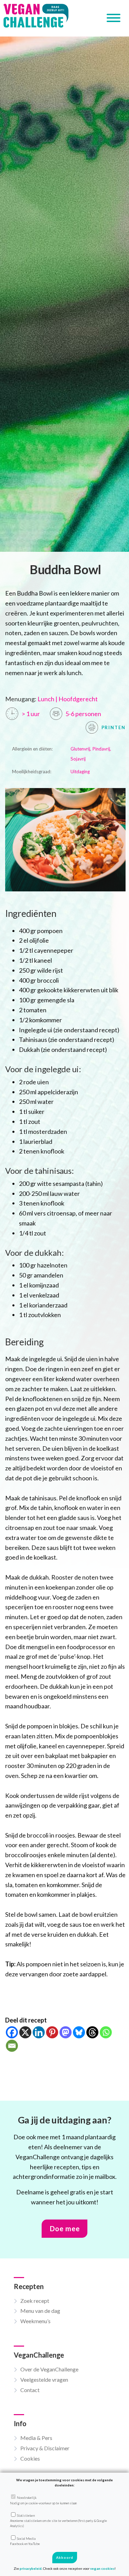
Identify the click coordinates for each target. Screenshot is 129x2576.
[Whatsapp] (106, 2032)
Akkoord (65, 2557)
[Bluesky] (79, 2032)
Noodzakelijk (43, 2500)
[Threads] (92, 2032)
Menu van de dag (40, 2311)
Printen (113, 727)
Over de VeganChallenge (49, 2369)
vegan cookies (102, 2568)
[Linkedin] (39, 2032)
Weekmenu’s (35, 2321)
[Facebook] (12, 2032)
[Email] (12, 2046)
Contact (30, 2390)
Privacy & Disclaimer (45, 2448)
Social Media (25, 2541)
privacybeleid (31, 2568)
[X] (25, 2032)
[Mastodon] (66, 2032)
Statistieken (58, 2521)
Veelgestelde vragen (44, 2380)
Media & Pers (36, 2438)
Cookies (30, 2458)
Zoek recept (35, 2301)
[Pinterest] (52, 2032)
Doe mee (65, 2228)
